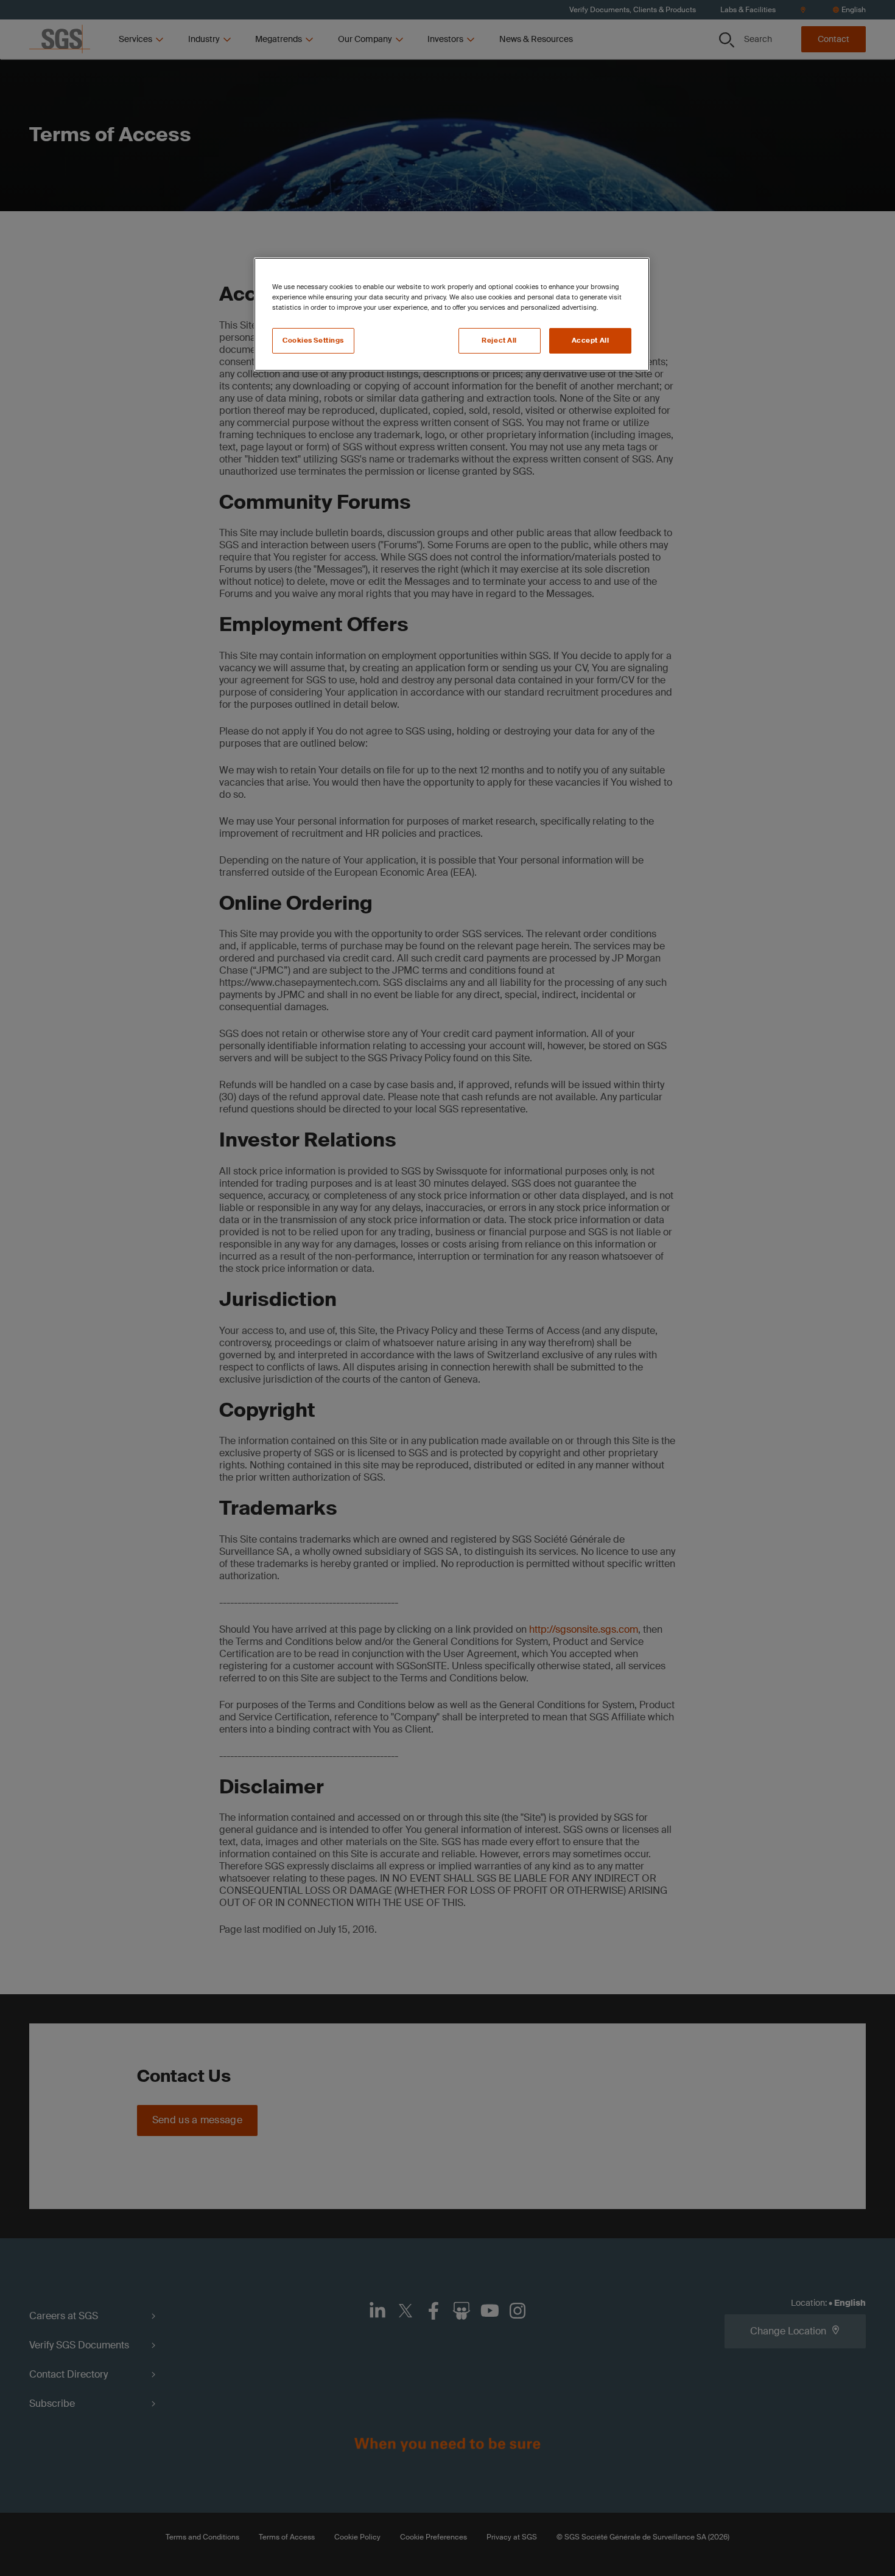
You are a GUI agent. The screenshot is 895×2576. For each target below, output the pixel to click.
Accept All (591, 340)
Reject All (499, 340)
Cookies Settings (313, 340)
